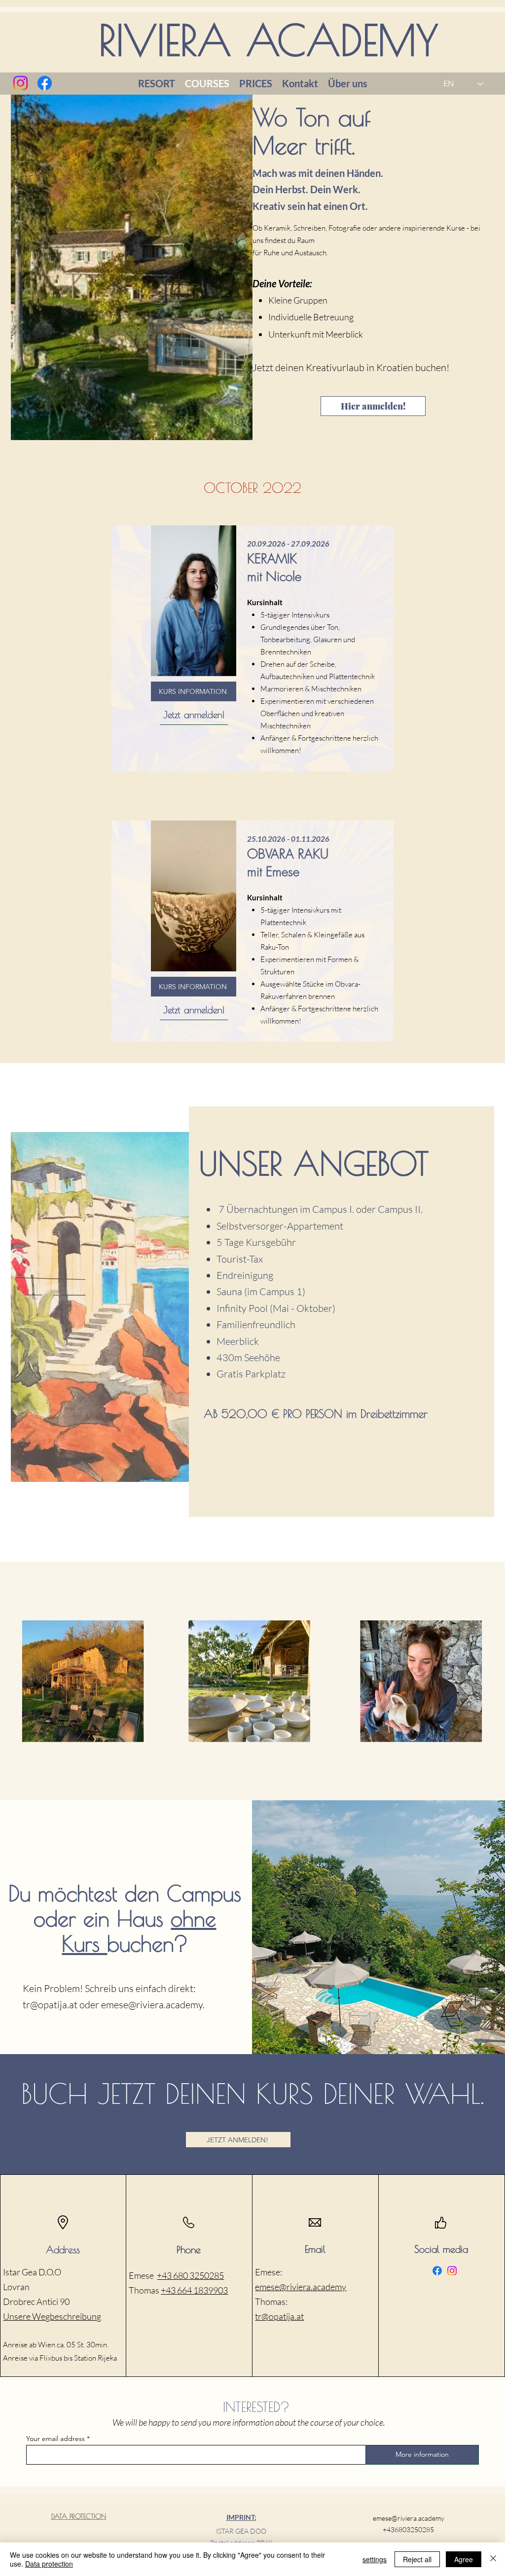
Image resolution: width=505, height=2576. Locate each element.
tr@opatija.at (50, 2005)
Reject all (417, 2559)
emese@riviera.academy (152, 2005)
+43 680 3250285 (190, 2275)
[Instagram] (20, 83)
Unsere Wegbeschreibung (52, 2316)
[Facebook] (45, 83)
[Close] (493, 2559)
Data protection (49, 2564)
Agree (464, 2559)
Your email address (55, 2439)
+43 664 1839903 (194, 2290)
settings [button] (375, 2559)
